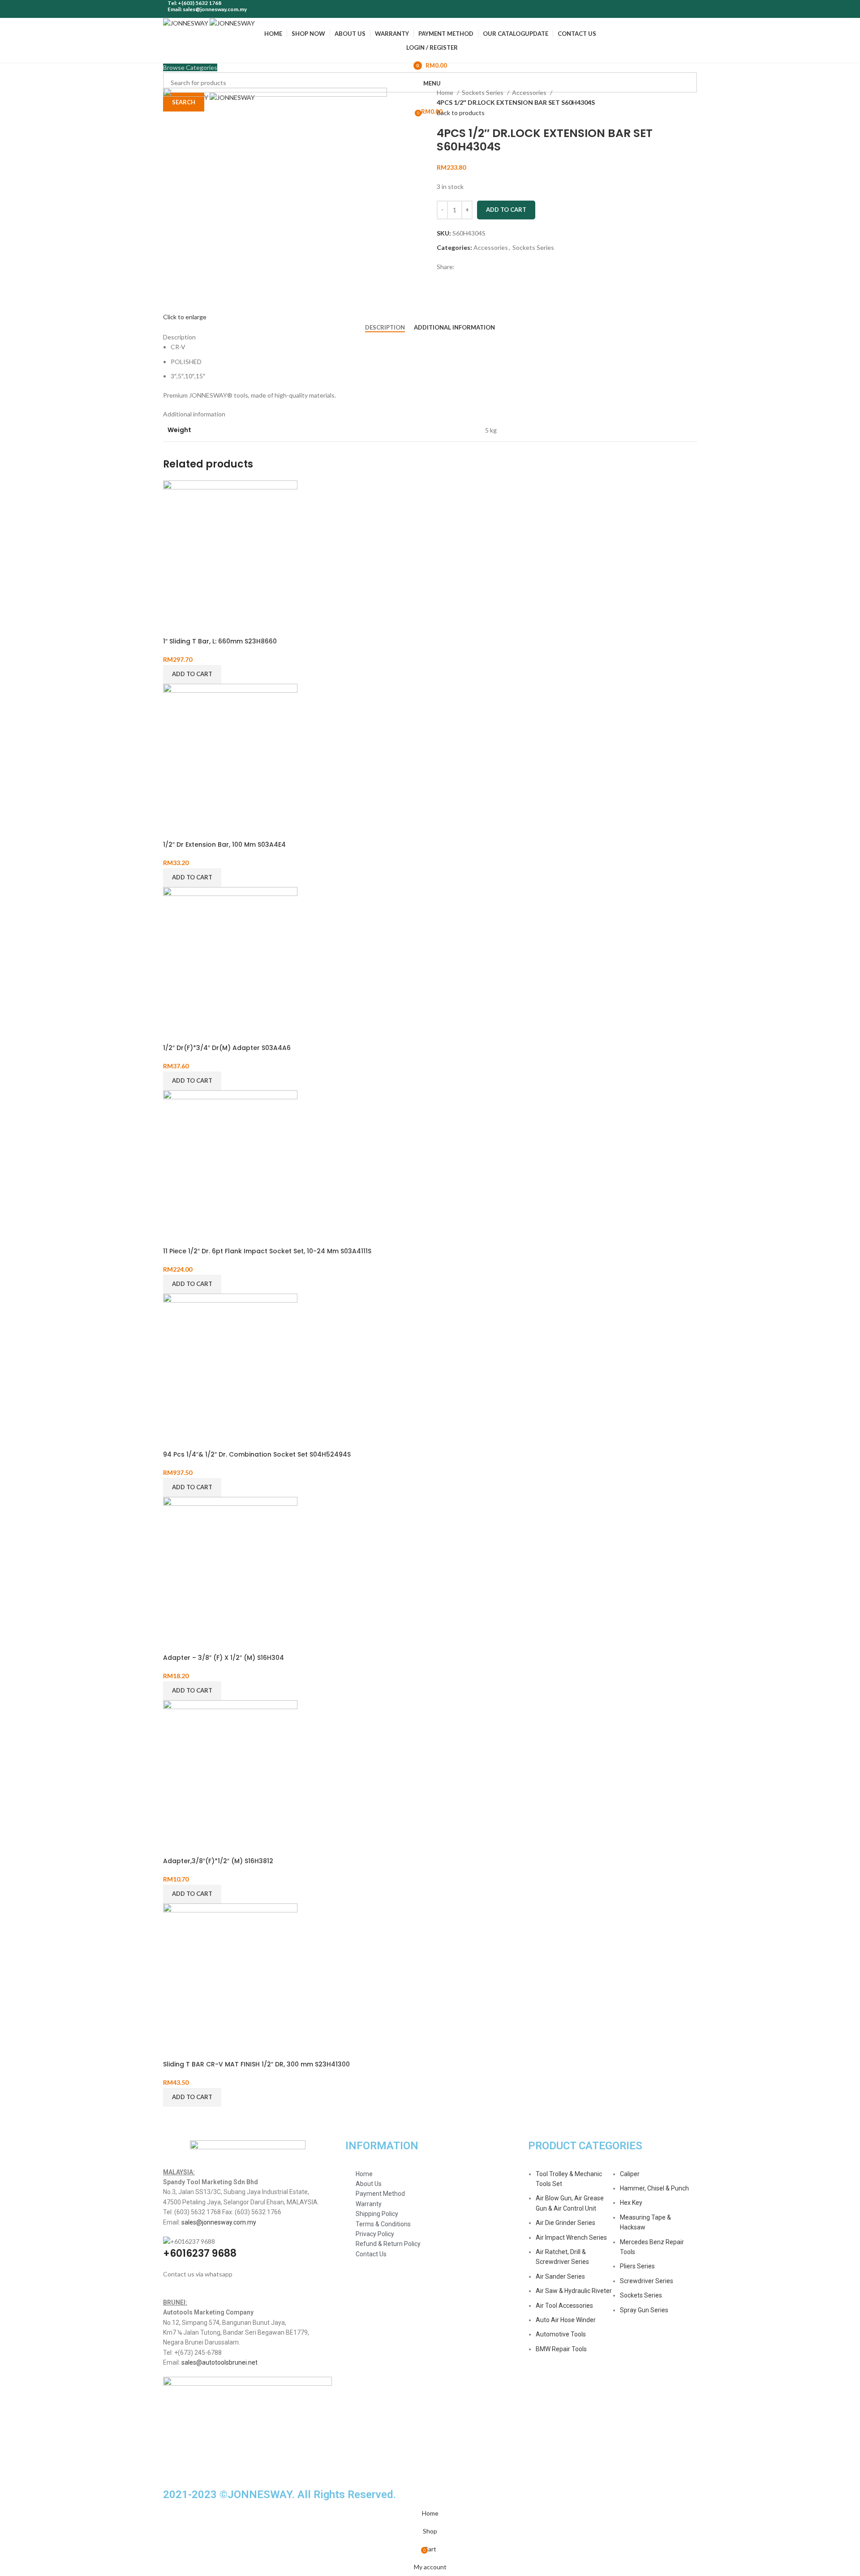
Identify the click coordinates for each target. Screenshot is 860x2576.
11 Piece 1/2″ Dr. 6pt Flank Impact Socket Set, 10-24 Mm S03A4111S (267, 1251)
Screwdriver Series (647, 2281)
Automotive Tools (561, 2334)
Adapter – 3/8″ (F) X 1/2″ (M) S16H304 (224, 1658)
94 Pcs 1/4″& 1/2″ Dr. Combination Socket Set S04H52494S (257, 1454)
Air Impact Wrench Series (571, 2237)
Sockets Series (483, 92)
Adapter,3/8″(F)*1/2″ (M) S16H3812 (218, 1861)
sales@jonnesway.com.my (219, 2222)
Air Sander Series (560, 2276)
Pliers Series (637, 2266)
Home (446, 92)
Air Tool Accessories (564, 2306)
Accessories (530, 92)
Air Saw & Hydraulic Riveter (574, 2291)
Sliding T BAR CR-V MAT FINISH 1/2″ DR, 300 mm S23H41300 (256, 2064)
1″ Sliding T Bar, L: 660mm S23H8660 (220, 641)
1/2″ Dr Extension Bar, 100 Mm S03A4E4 (224, 844)
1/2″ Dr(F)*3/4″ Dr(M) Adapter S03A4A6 (227, 1048)
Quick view (174, 626)
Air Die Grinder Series (565, 2223)
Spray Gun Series (644, 2310)
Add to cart (506, 210)
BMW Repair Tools (561, 2349)
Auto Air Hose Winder (566, 2320)
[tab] (385, 328)
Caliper (630, 2174)
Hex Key (631, 2203)
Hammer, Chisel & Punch (654, 2188)
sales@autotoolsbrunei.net (219, 2362)
